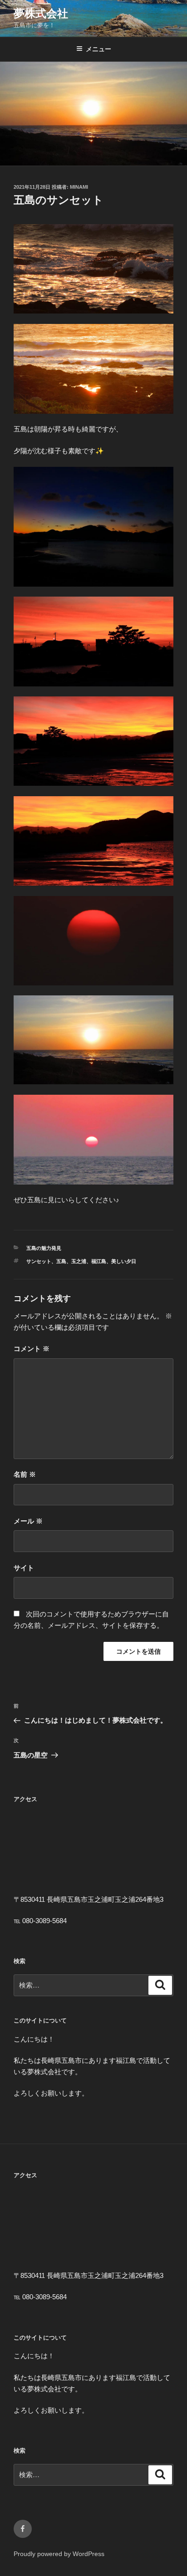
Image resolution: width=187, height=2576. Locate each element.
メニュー (98, 49)
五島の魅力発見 (44, 1248)
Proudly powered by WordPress (59, 2554)
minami (79, 187)
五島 (61, 1261)
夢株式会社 (41, 13)
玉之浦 (79, 1261)
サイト (24, 1568)
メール (28, 1521)
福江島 (99, 1261)
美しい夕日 (124, 1261)
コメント (32, 1349)
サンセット (39, 1261)
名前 (25, 1474)
